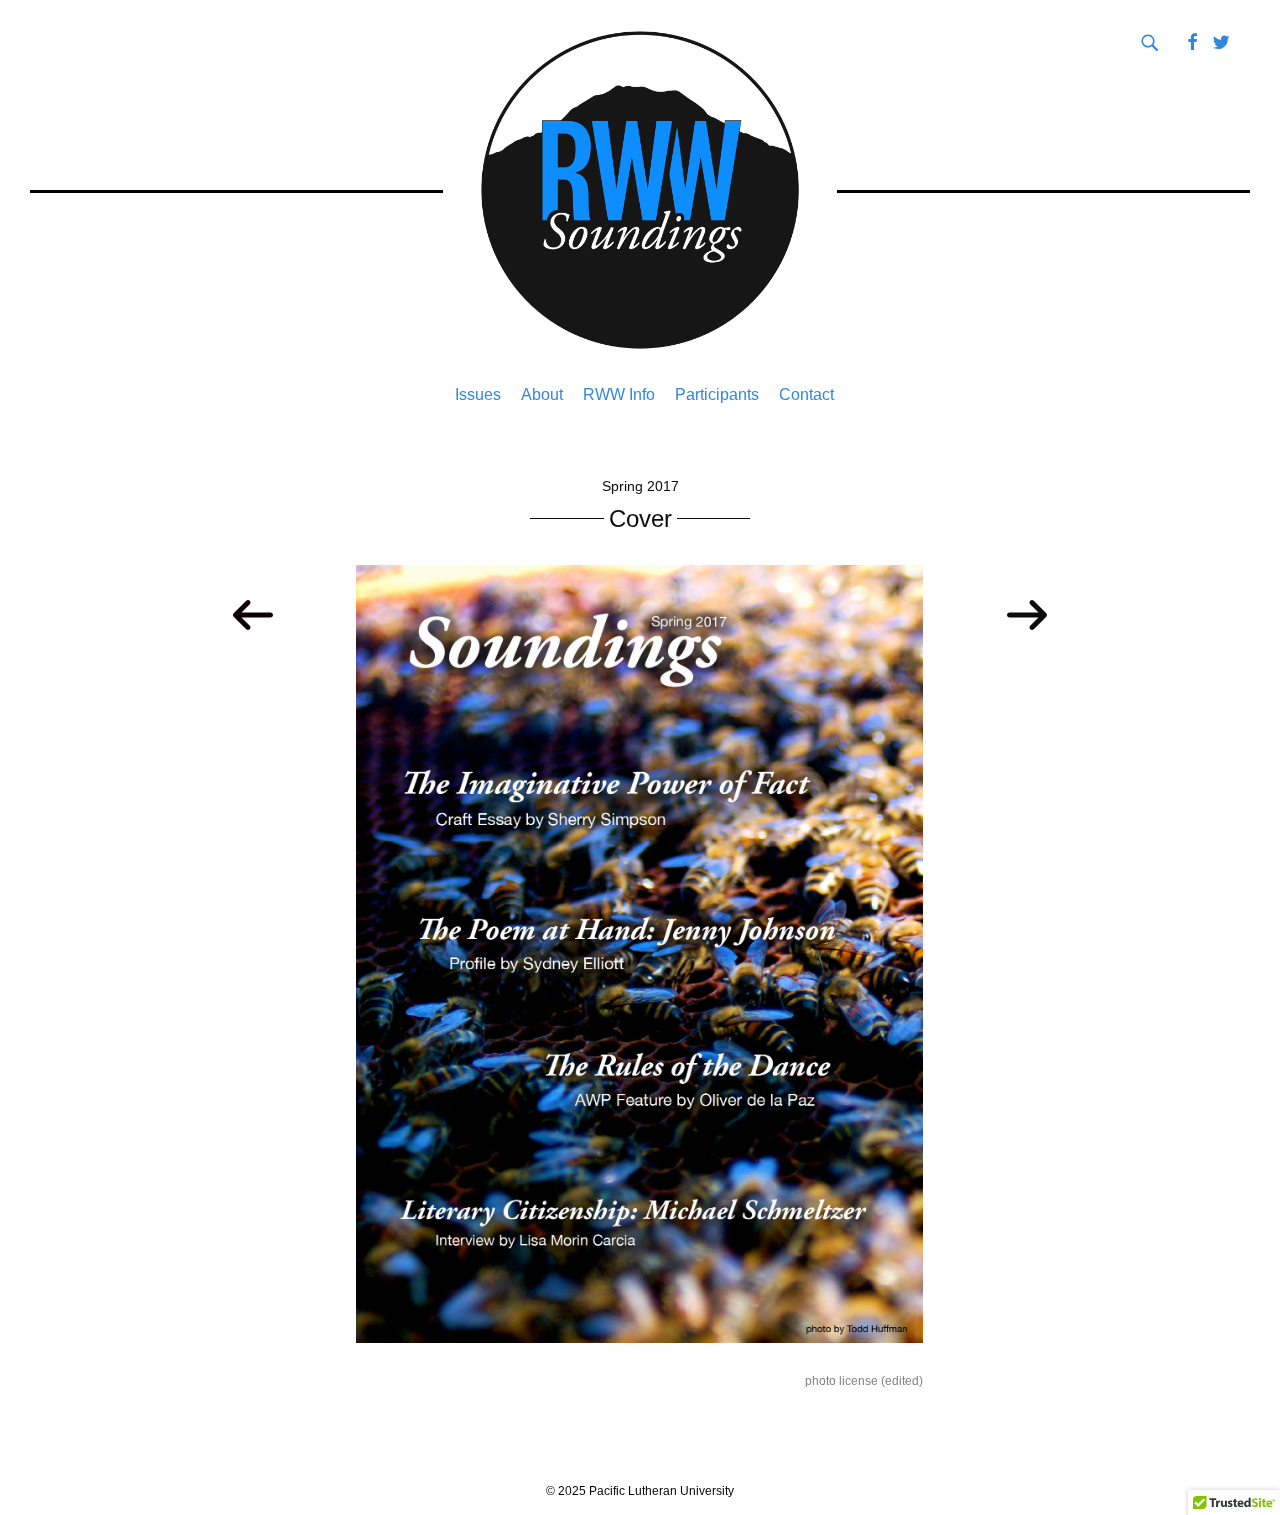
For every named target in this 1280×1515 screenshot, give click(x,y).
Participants (717, 394)
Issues (478, 394)
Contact (806, 394)
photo (820, 1381)
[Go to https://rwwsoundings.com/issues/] (253, 616)
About (542, 394)
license (858, 1381)
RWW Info (619, 394)
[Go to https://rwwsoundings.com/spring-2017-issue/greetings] (1027, 616)
